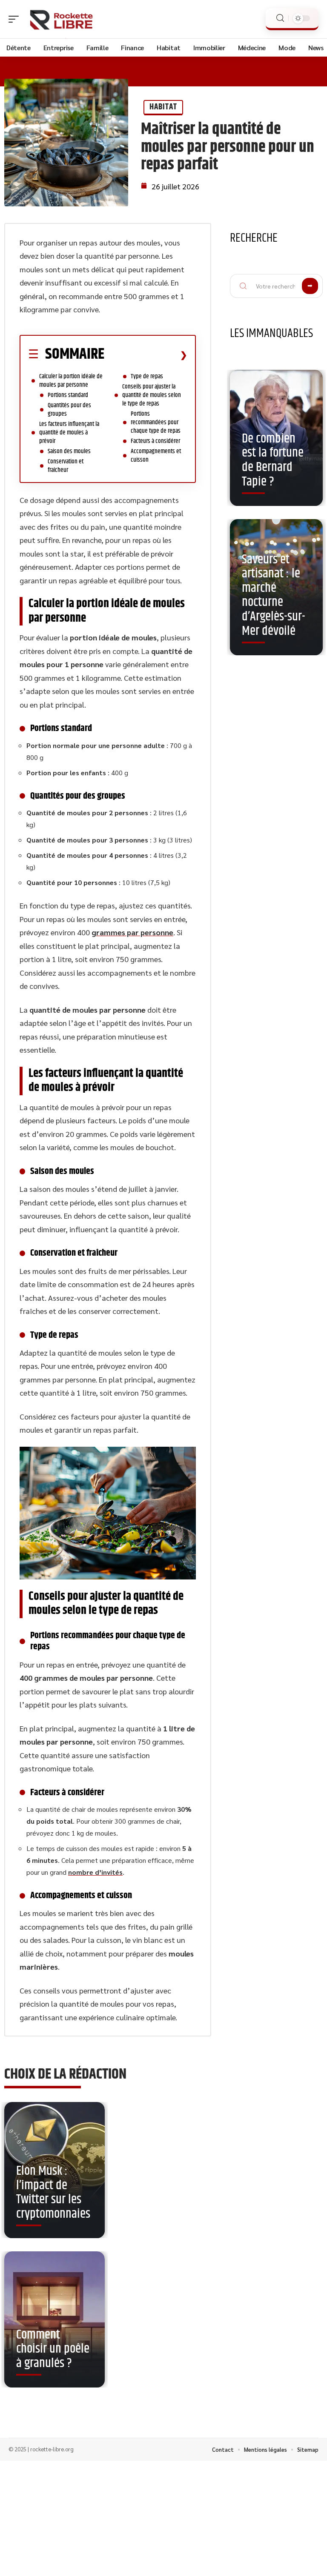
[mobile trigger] (16, 19)
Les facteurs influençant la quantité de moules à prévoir (69, 433)
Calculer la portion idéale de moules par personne (71, 381)
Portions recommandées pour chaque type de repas (156, 422)
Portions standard (68, 395)
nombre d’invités (95, 1872)
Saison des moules (69, 451)
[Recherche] (280, 18)
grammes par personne (132, 932)
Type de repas (147, 376)
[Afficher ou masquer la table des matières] (146, 355)
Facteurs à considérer (155, 441)
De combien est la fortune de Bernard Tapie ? (273, 460)
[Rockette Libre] (61, 19)
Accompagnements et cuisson (156, 456)
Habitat (163, 107)
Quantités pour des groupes (69, 410)
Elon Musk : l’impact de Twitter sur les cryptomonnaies (53, 2193)
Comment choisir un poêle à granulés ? (53, 2349)
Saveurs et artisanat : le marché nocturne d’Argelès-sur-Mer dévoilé (274, 595)
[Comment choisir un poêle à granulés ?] (54, 2319)
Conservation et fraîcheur (66, 466)
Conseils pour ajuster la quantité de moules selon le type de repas (152, 395)
